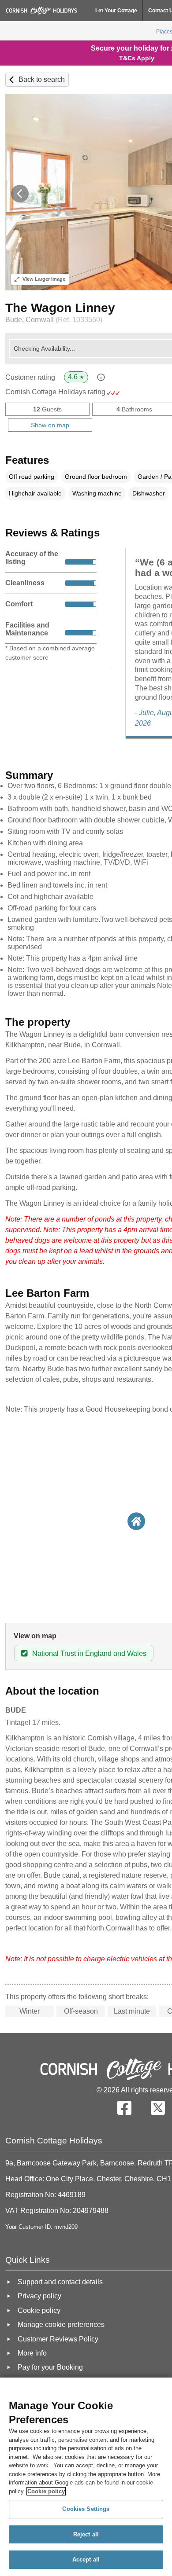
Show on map (50, 425)
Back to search (42, 79)
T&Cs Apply (137, 58)
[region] (86, 2477)
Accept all (86, 2559)
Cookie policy (46, 2491)
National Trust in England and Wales (89, 1653)
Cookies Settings (86, 2509)
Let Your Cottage (116, 11)
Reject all (86, 2534)
